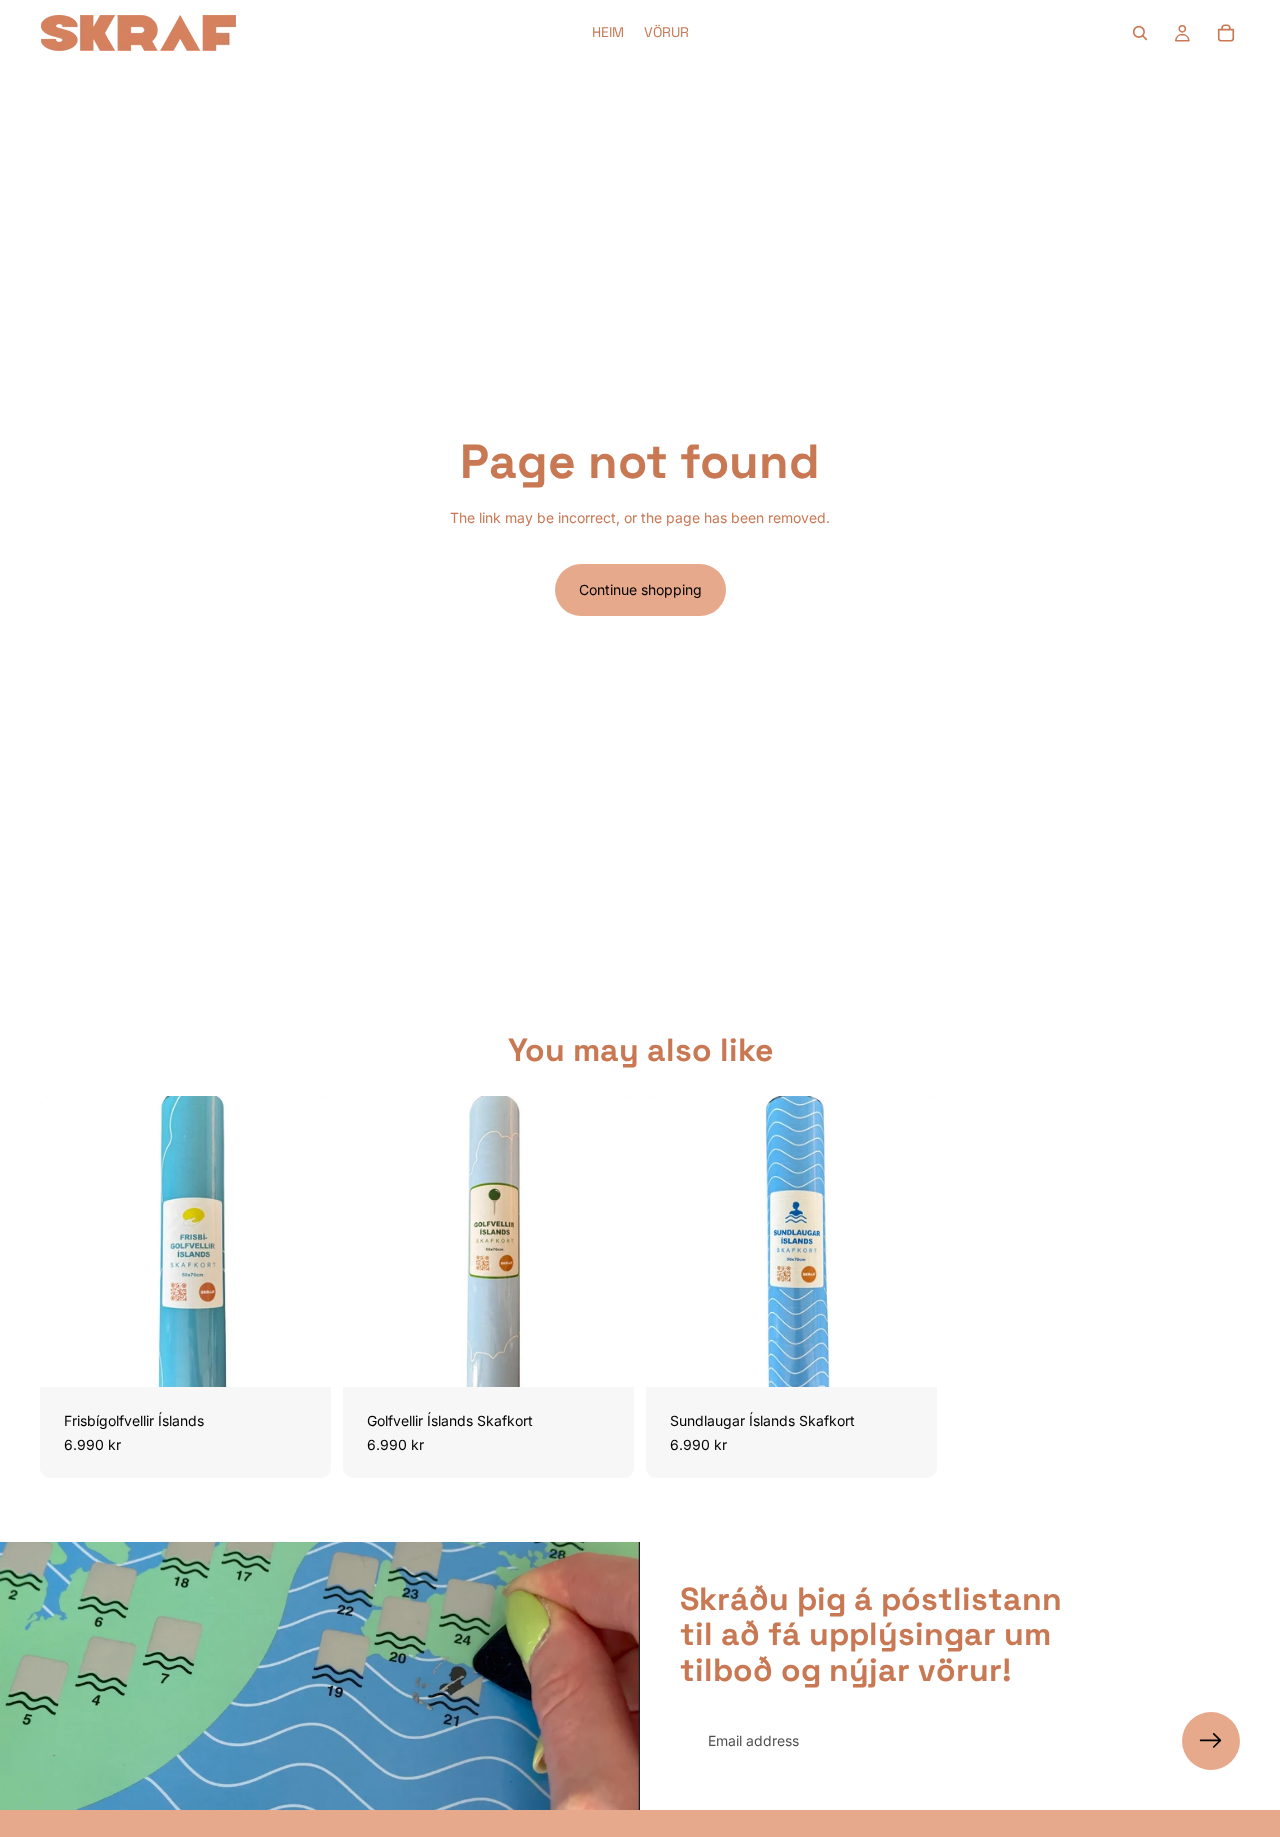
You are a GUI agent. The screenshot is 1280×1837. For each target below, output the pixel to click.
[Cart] (1226, 33)
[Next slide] (301, 1242)
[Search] (1140, 33)
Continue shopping (640, 589)
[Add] (300, 1356)
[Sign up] (1211, 1741)
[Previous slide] (70, 1242)
